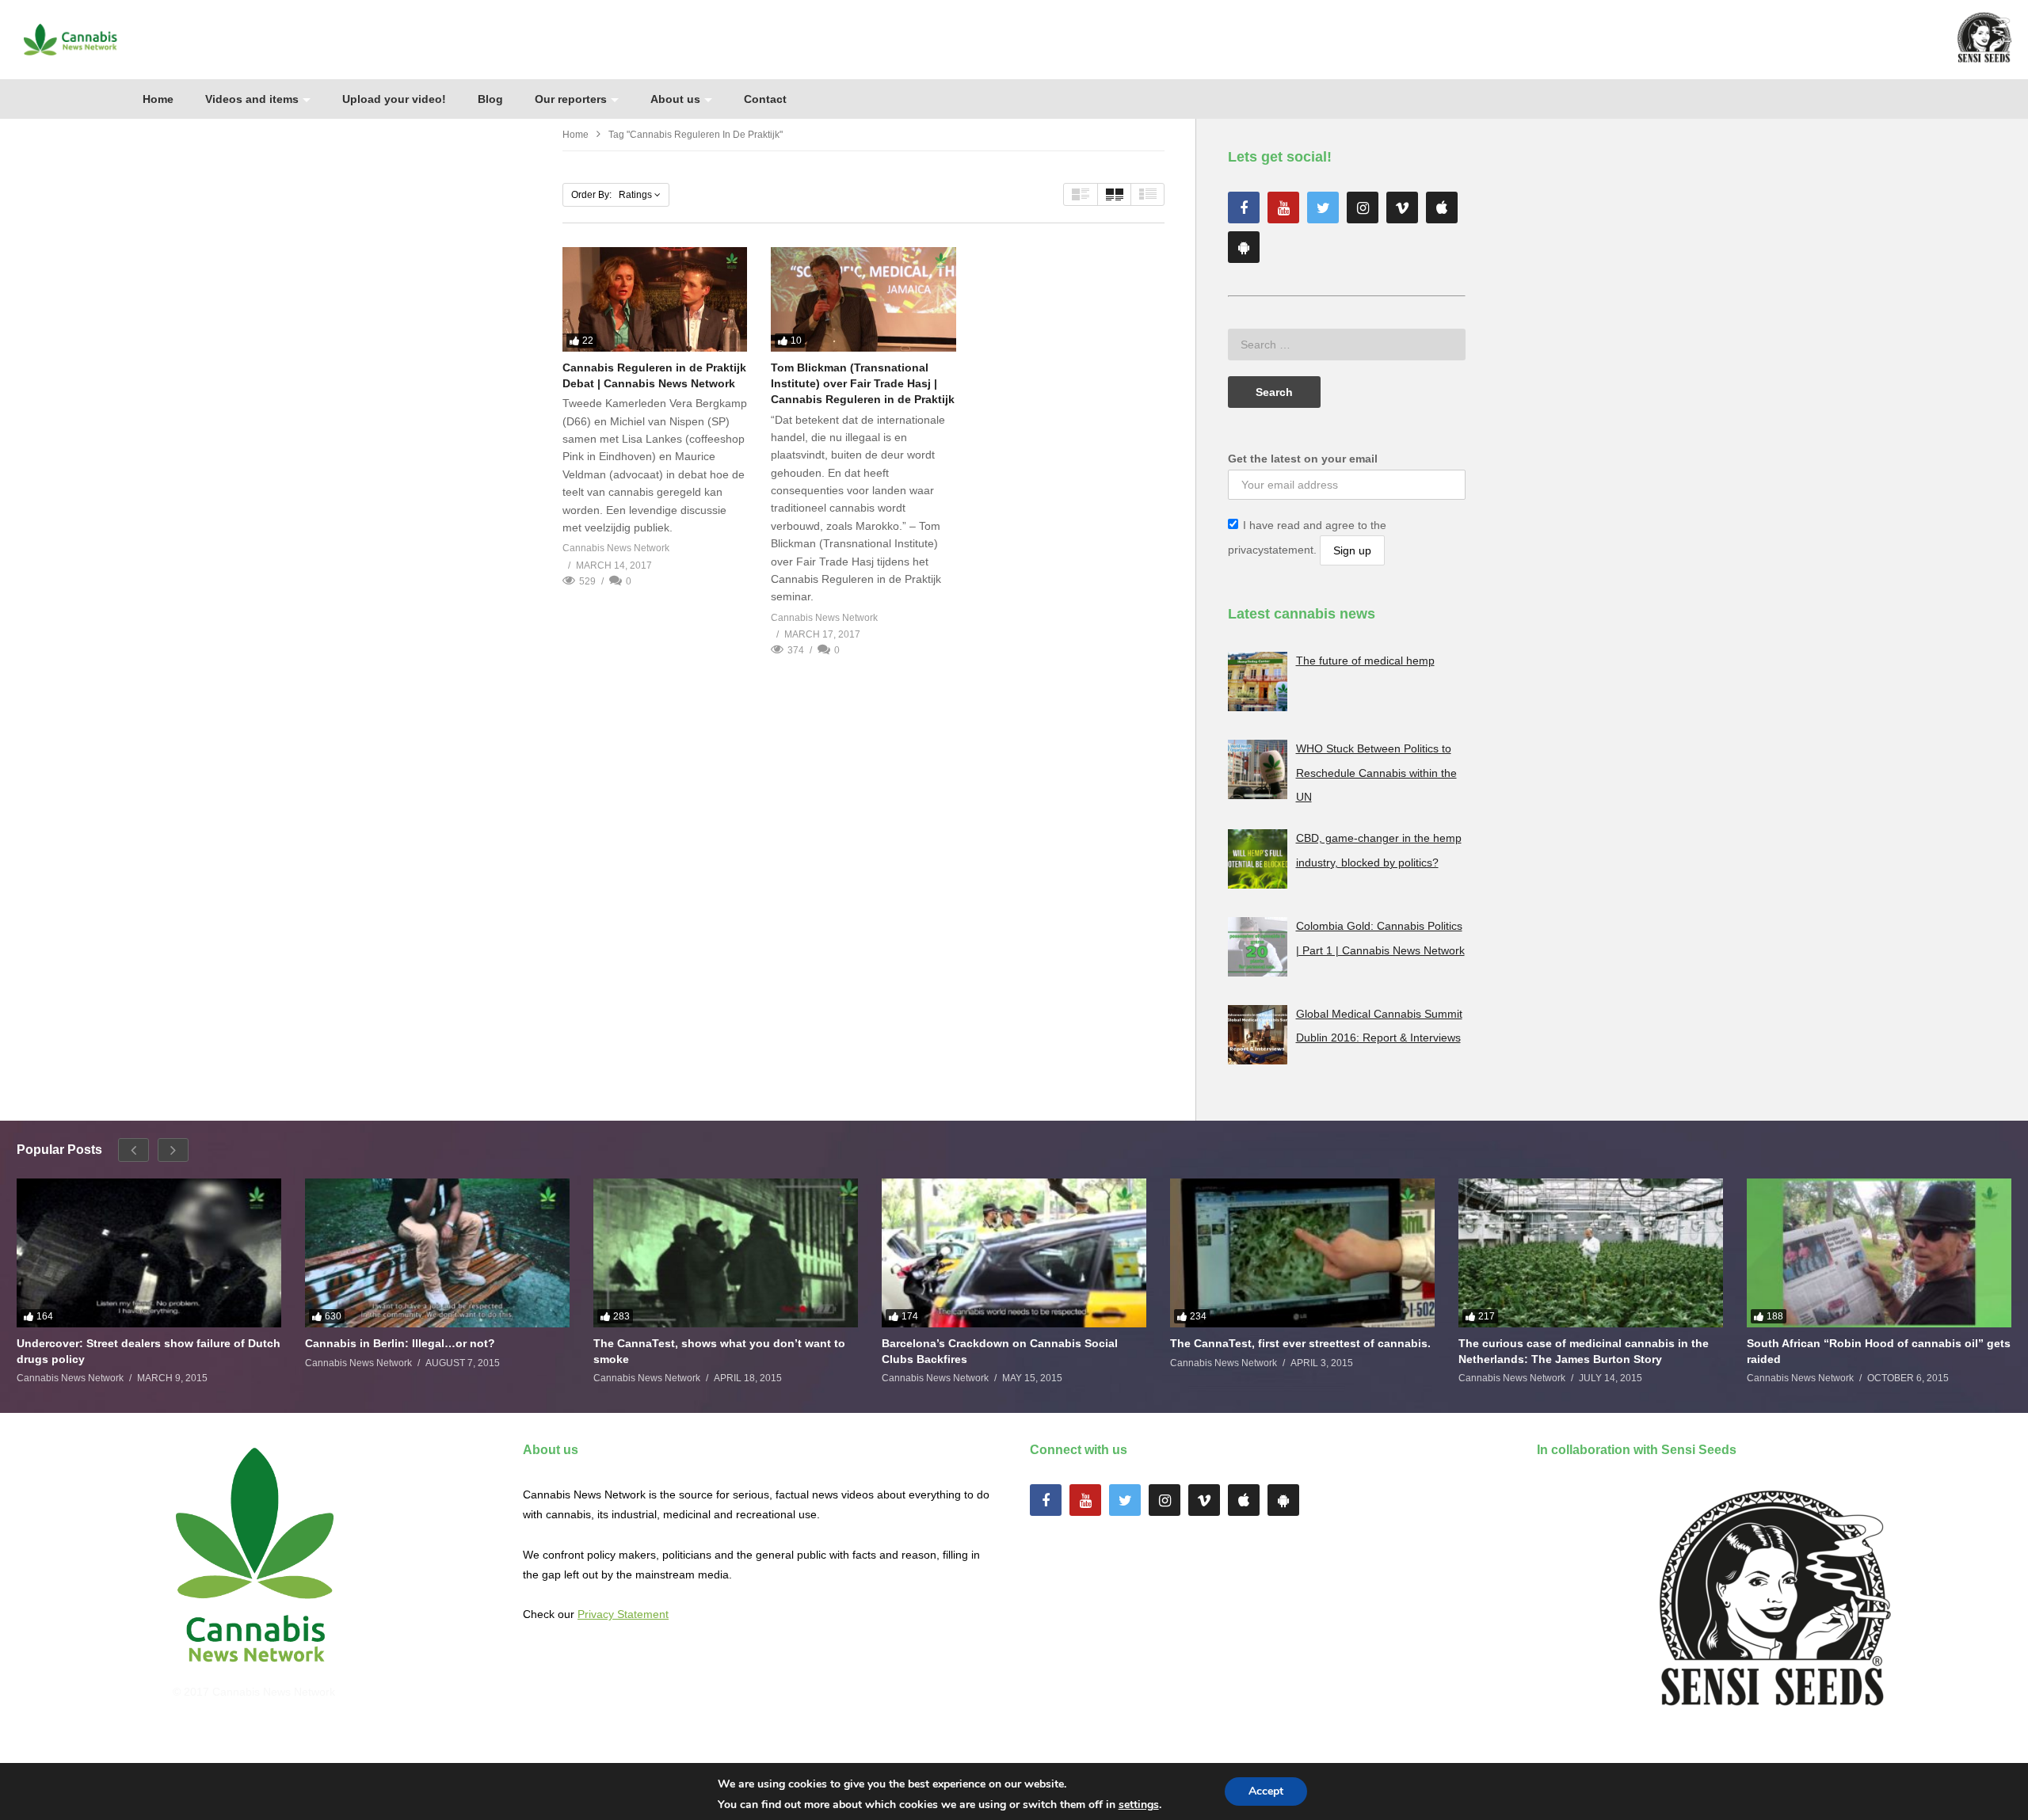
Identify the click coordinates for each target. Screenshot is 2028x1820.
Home (158, 99)
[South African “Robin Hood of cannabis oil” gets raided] (1879, 1253)
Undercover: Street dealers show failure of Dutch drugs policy (149, 1351)
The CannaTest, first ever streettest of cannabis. (1300, 1343)
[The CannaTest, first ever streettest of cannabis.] (1302, 1253)
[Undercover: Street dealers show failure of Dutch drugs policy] (149, 1253)
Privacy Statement (623, 1614)
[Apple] (1442, 208)
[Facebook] (1244, 208)
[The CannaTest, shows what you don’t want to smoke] (726, 1253)
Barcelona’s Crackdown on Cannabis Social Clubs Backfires (1000, 1351)
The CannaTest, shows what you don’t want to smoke (719, 1351)
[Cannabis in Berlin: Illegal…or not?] (437, 1253)
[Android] (1244, 247)
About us (675, 99)
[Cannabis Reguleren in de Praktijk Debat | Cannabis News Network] (655, 299)
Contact (765, 99)
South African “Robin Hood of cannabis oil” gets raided (1879, 1351)
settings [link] (1139, 1805)
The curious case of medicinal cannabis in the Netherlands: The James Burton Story (1584, 1351)
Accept (1266, 1791)
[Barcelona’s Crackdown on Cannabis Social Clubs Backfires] (1014, 1253)
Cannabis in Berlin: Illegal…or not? (400, 1343)
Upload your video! (394, 99)
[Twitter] (1323, 208)
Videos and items (252, 99)
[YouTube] (1283, 208)
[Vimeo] (1402, 208)
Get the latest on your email (1303, 459)
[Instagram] (1363, 208)
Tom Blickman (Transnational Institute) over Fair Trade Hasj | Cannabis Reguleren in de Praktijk (863, 384)
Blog (490, 99)
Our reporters (571, 99)
